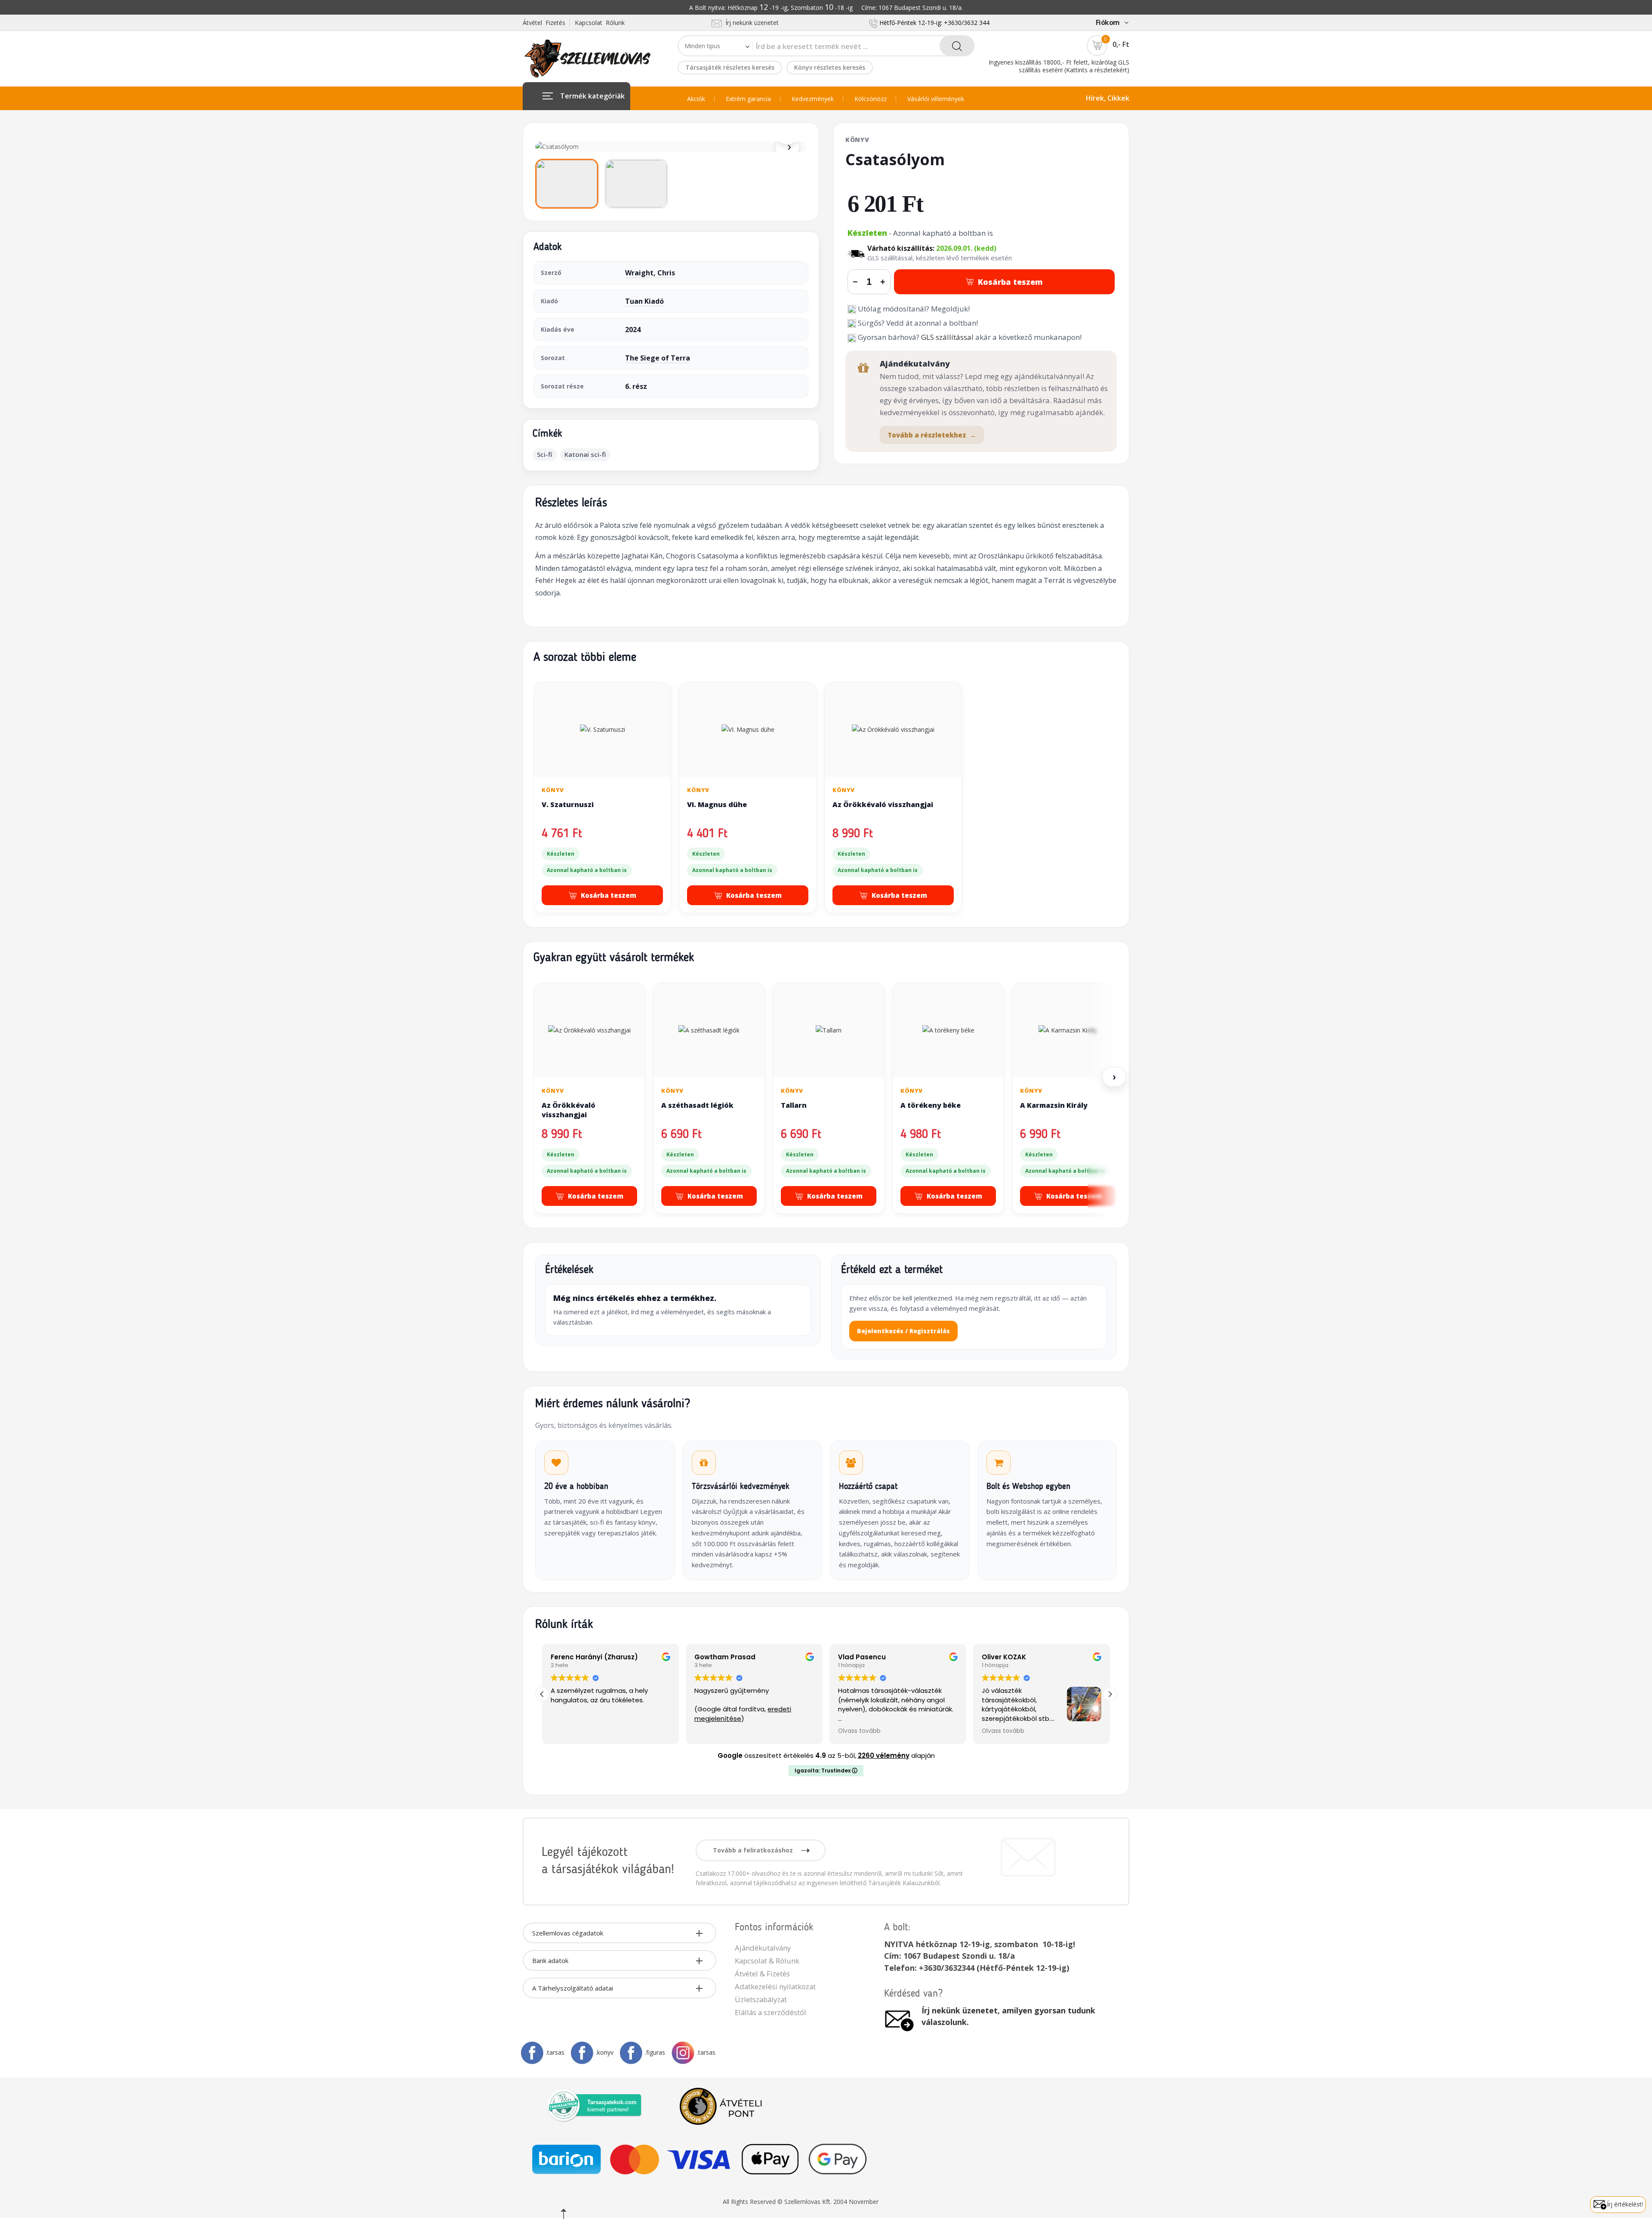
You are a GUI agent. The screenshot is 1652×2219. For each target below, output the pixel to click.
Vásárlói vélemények (936, 99)
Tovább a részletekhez (932, 435)
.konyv (605, 2052)
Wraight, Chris (650, 273)
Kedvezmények (813, 99)
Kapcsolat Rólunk (600, 23)
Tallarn (794, 1105)
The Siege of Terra (658, 358)
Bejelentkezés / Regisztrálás (903, 1331)
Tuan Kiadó (644, 301)
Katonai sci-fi (585, 454)
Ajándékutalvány (763, 1948)
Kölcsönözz (871, 99)
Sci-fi (545, 454)
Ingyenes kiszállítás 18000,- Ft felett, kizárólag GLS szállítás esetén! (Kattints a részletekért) (1059, 66)
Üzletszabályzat (761, 1999)
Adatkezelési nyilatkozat (775, 1986)
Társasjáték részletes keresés (730, 67)
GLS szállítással (947, 337)
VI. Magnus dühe (717, 804)
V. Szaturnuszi (568, 804)
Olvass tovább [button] (716, 1731)
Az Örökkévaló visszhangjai (883, 804)
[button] (1110, 1694)
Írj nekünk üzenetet (750, 23)
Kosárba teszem (1010, 282)
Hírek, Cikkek (1108, 98)
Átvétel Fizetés (544, 23)
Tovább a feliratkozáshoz (754, 1850)
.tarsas (555, 2052)
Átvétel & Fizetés (762, 1974)
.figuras (655, 2052)
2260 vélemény (884, 1755)
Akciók (696, 99)
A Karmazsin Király (1054, 1105)
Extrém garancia (748, 99)
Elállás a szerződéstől (771, 2012)
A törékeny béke (931, 1105)
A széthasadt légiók (697, 1105)
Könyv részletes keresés (830, 67)
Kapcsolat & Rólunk (767, 1961)
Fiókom (1108, 22)
